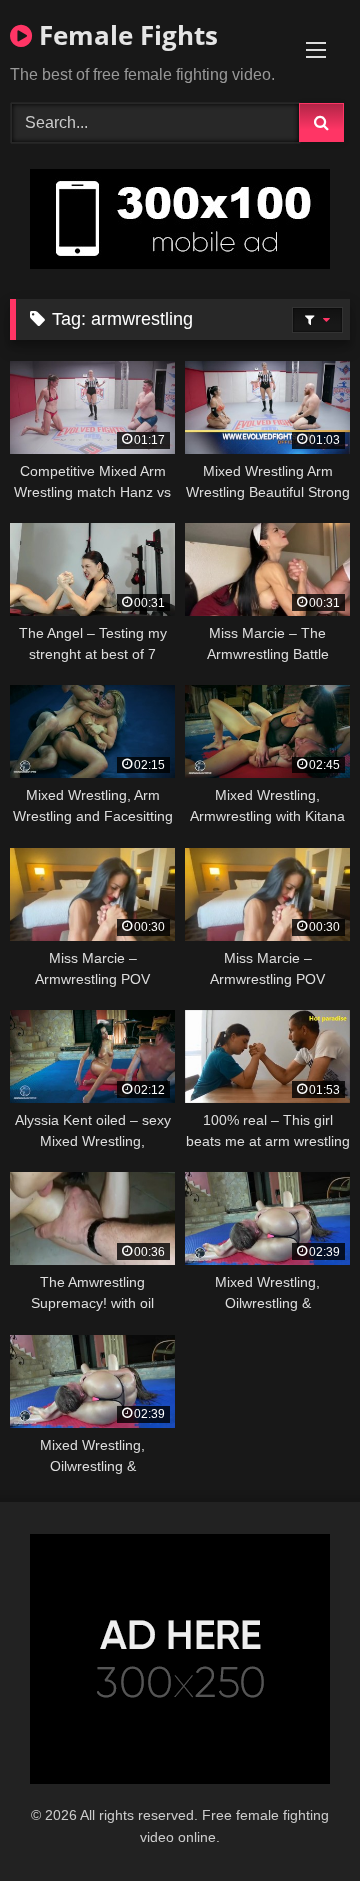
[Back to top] (298, 1821)
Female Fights (125, 35)
